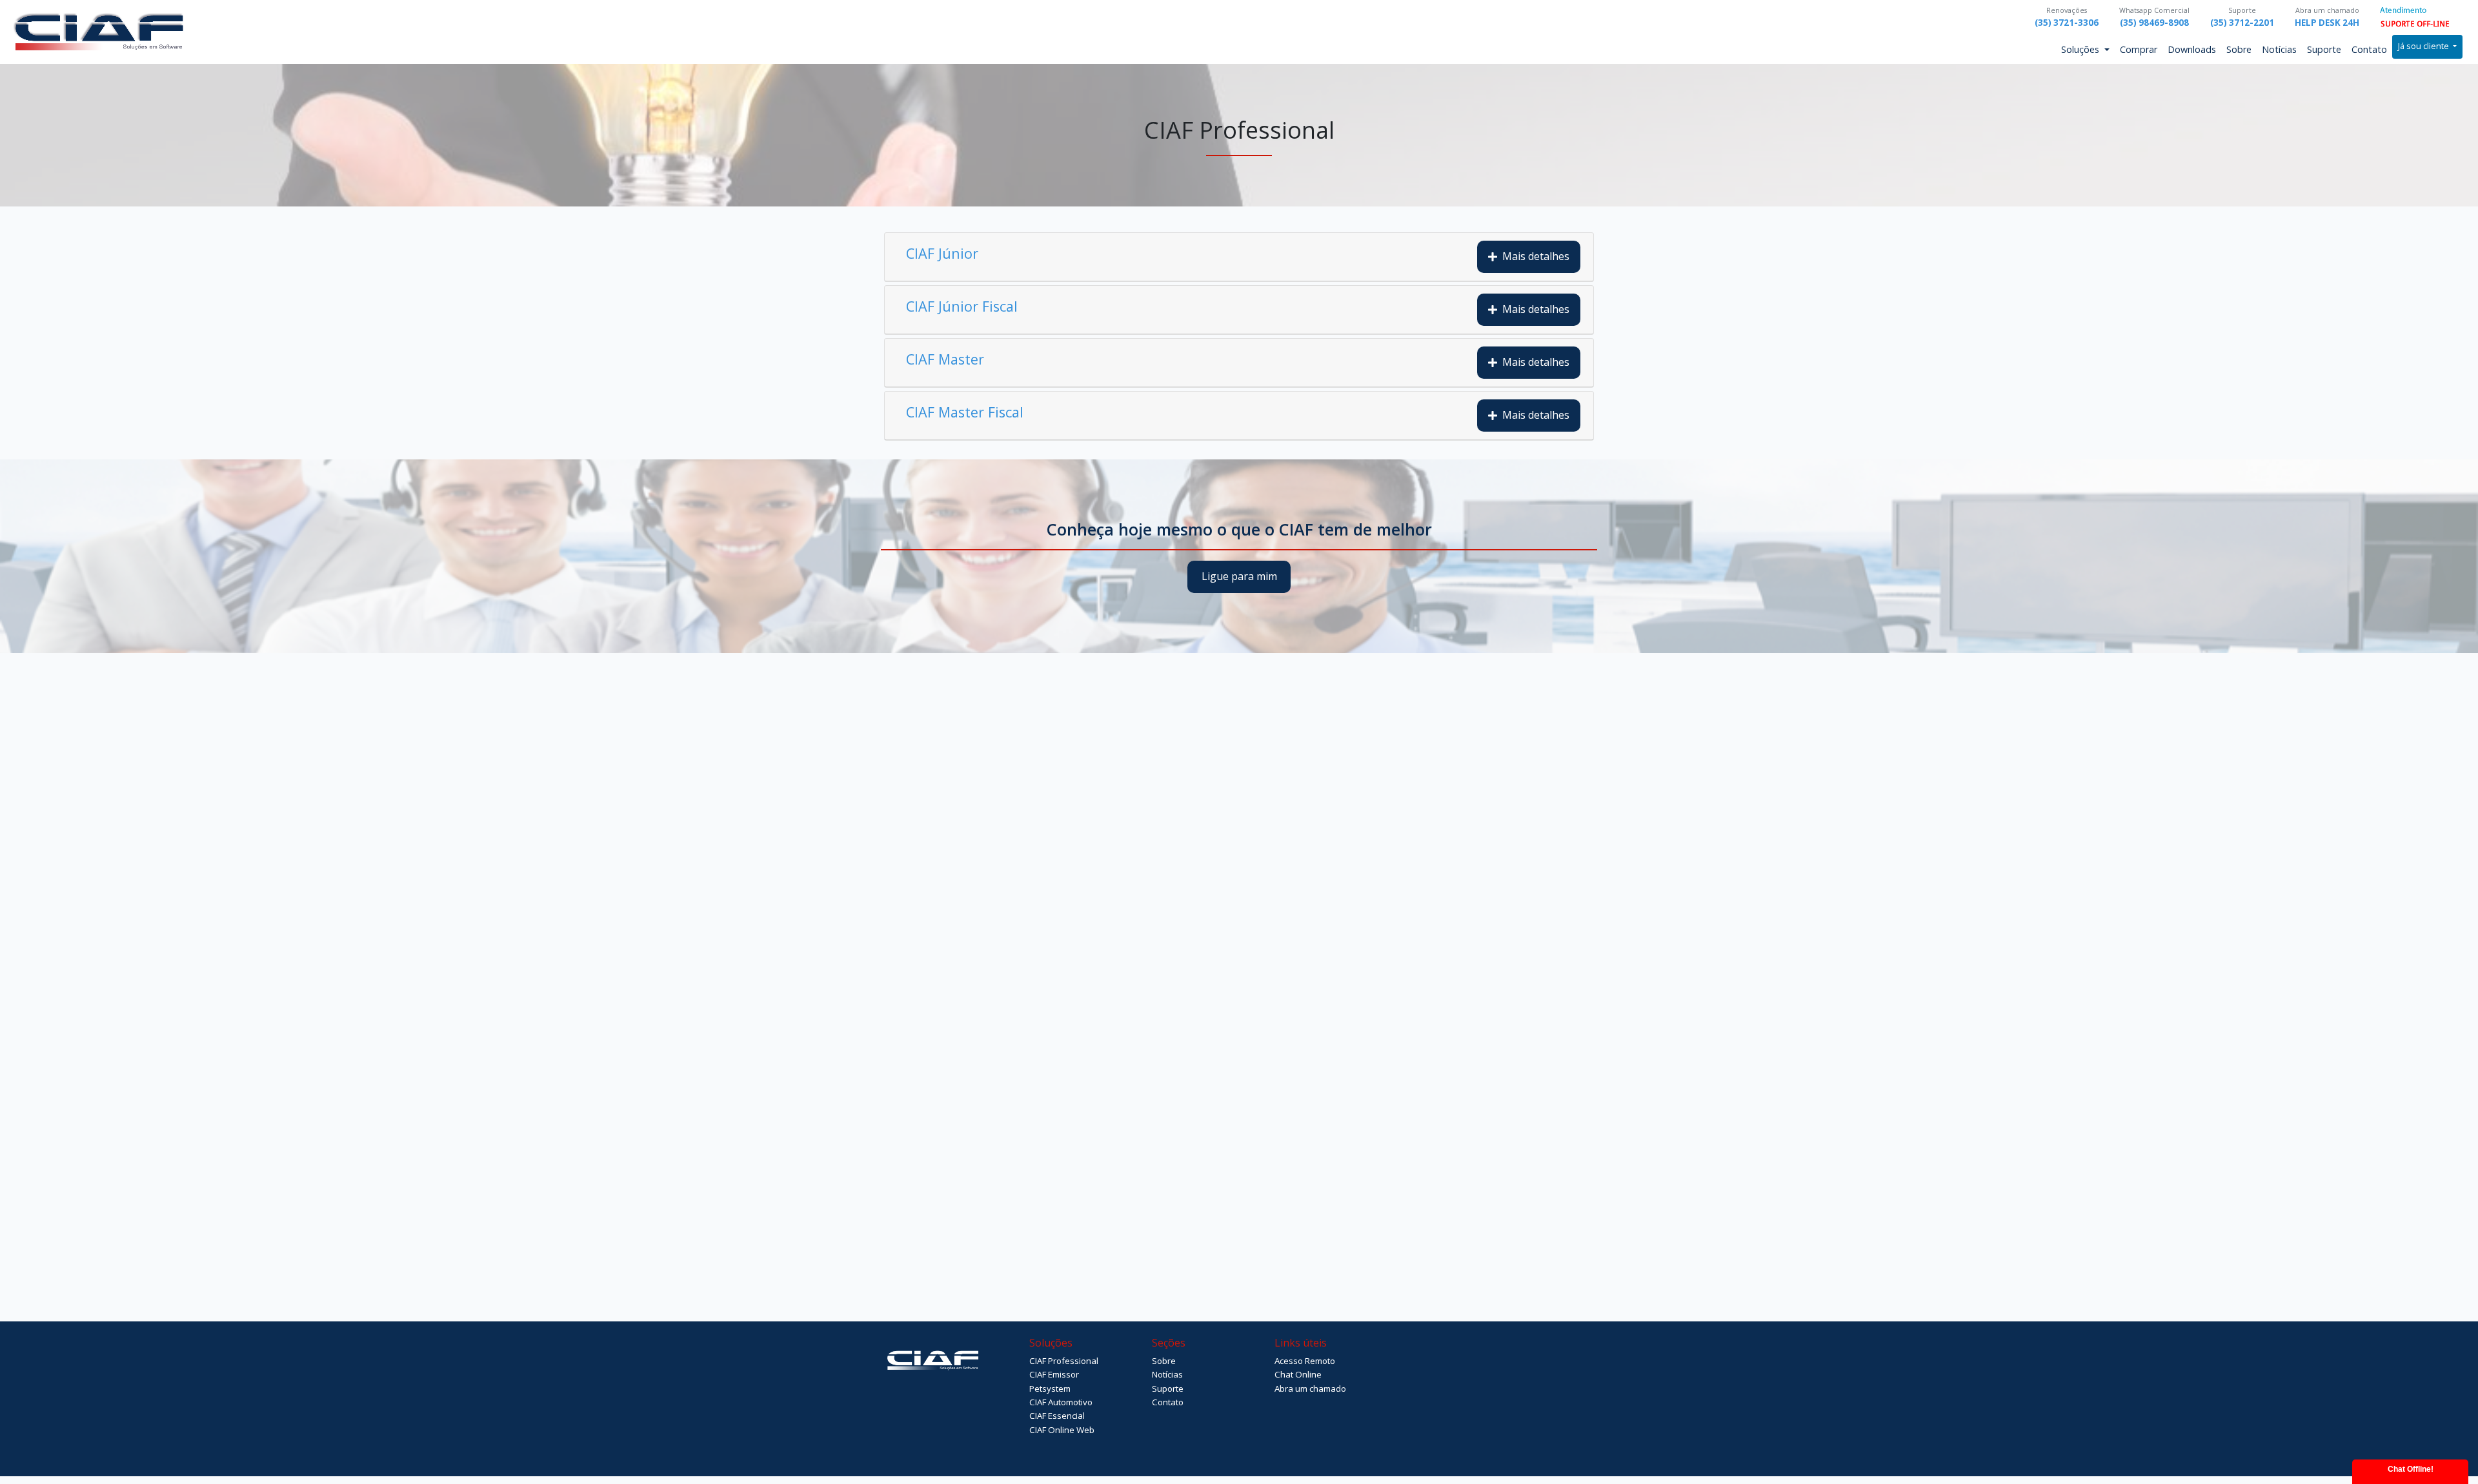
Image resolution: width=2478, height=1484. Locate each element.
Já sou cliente (2424, 46)
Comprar (2139, 49)
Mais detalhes (1536, 256)
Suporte (2324, 49)
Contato (2369, 49)
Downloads (2192, 49)
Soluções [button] (2081, 49)
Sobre (2239, 49)
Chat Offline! (2411, 1469)
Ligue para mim (1239, 576)
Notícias (2279, 49)
